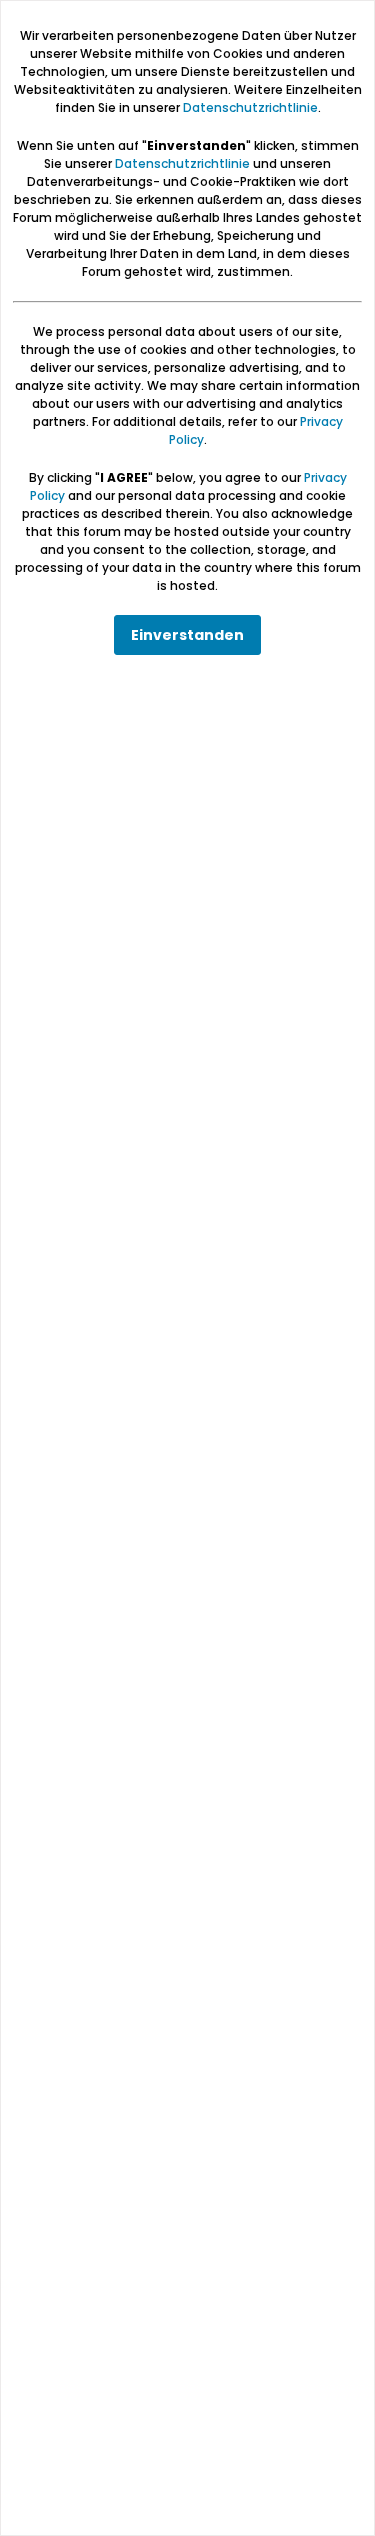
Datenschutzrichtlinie (250, 107)
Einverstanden (187, 635)
